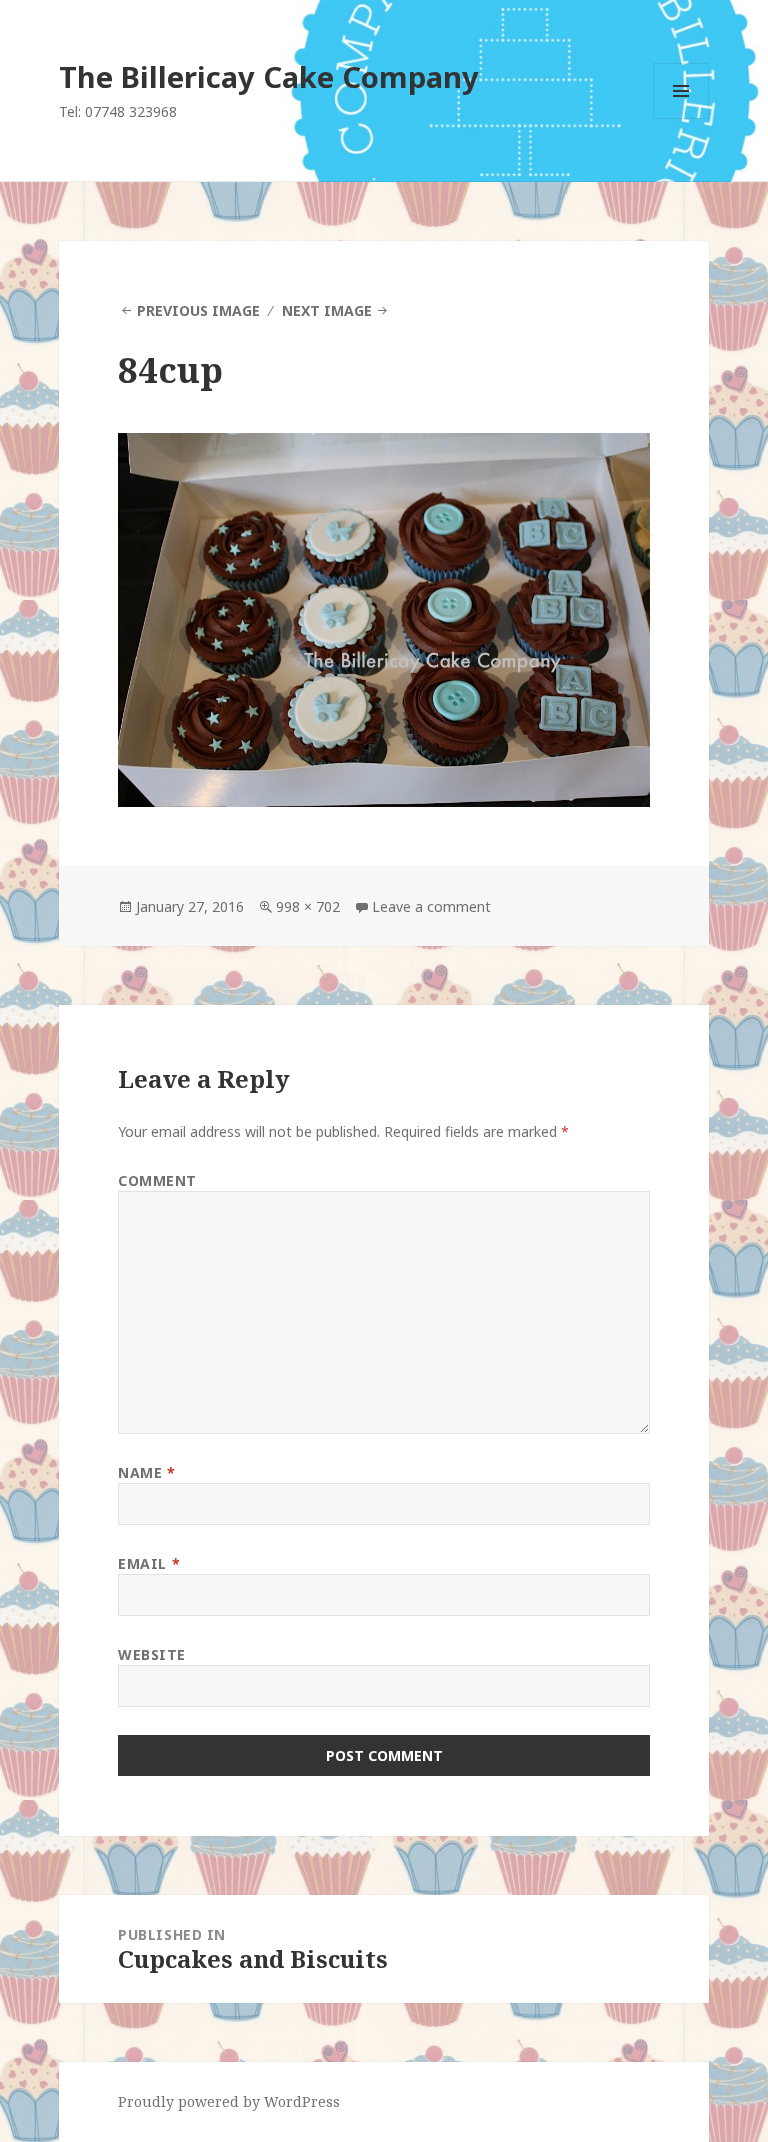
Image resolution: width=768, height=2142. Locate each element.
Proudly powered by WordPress (229, 2101)
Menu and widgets (681, 118)
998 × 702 (308, 906)
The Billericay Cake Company (269, 76)
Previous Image (198, 310)
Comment (157, 1180)
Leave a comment (431, 906)
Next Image (327, 310)
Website (152, 1654)
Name (146, 1472)
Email (149, 1563)
